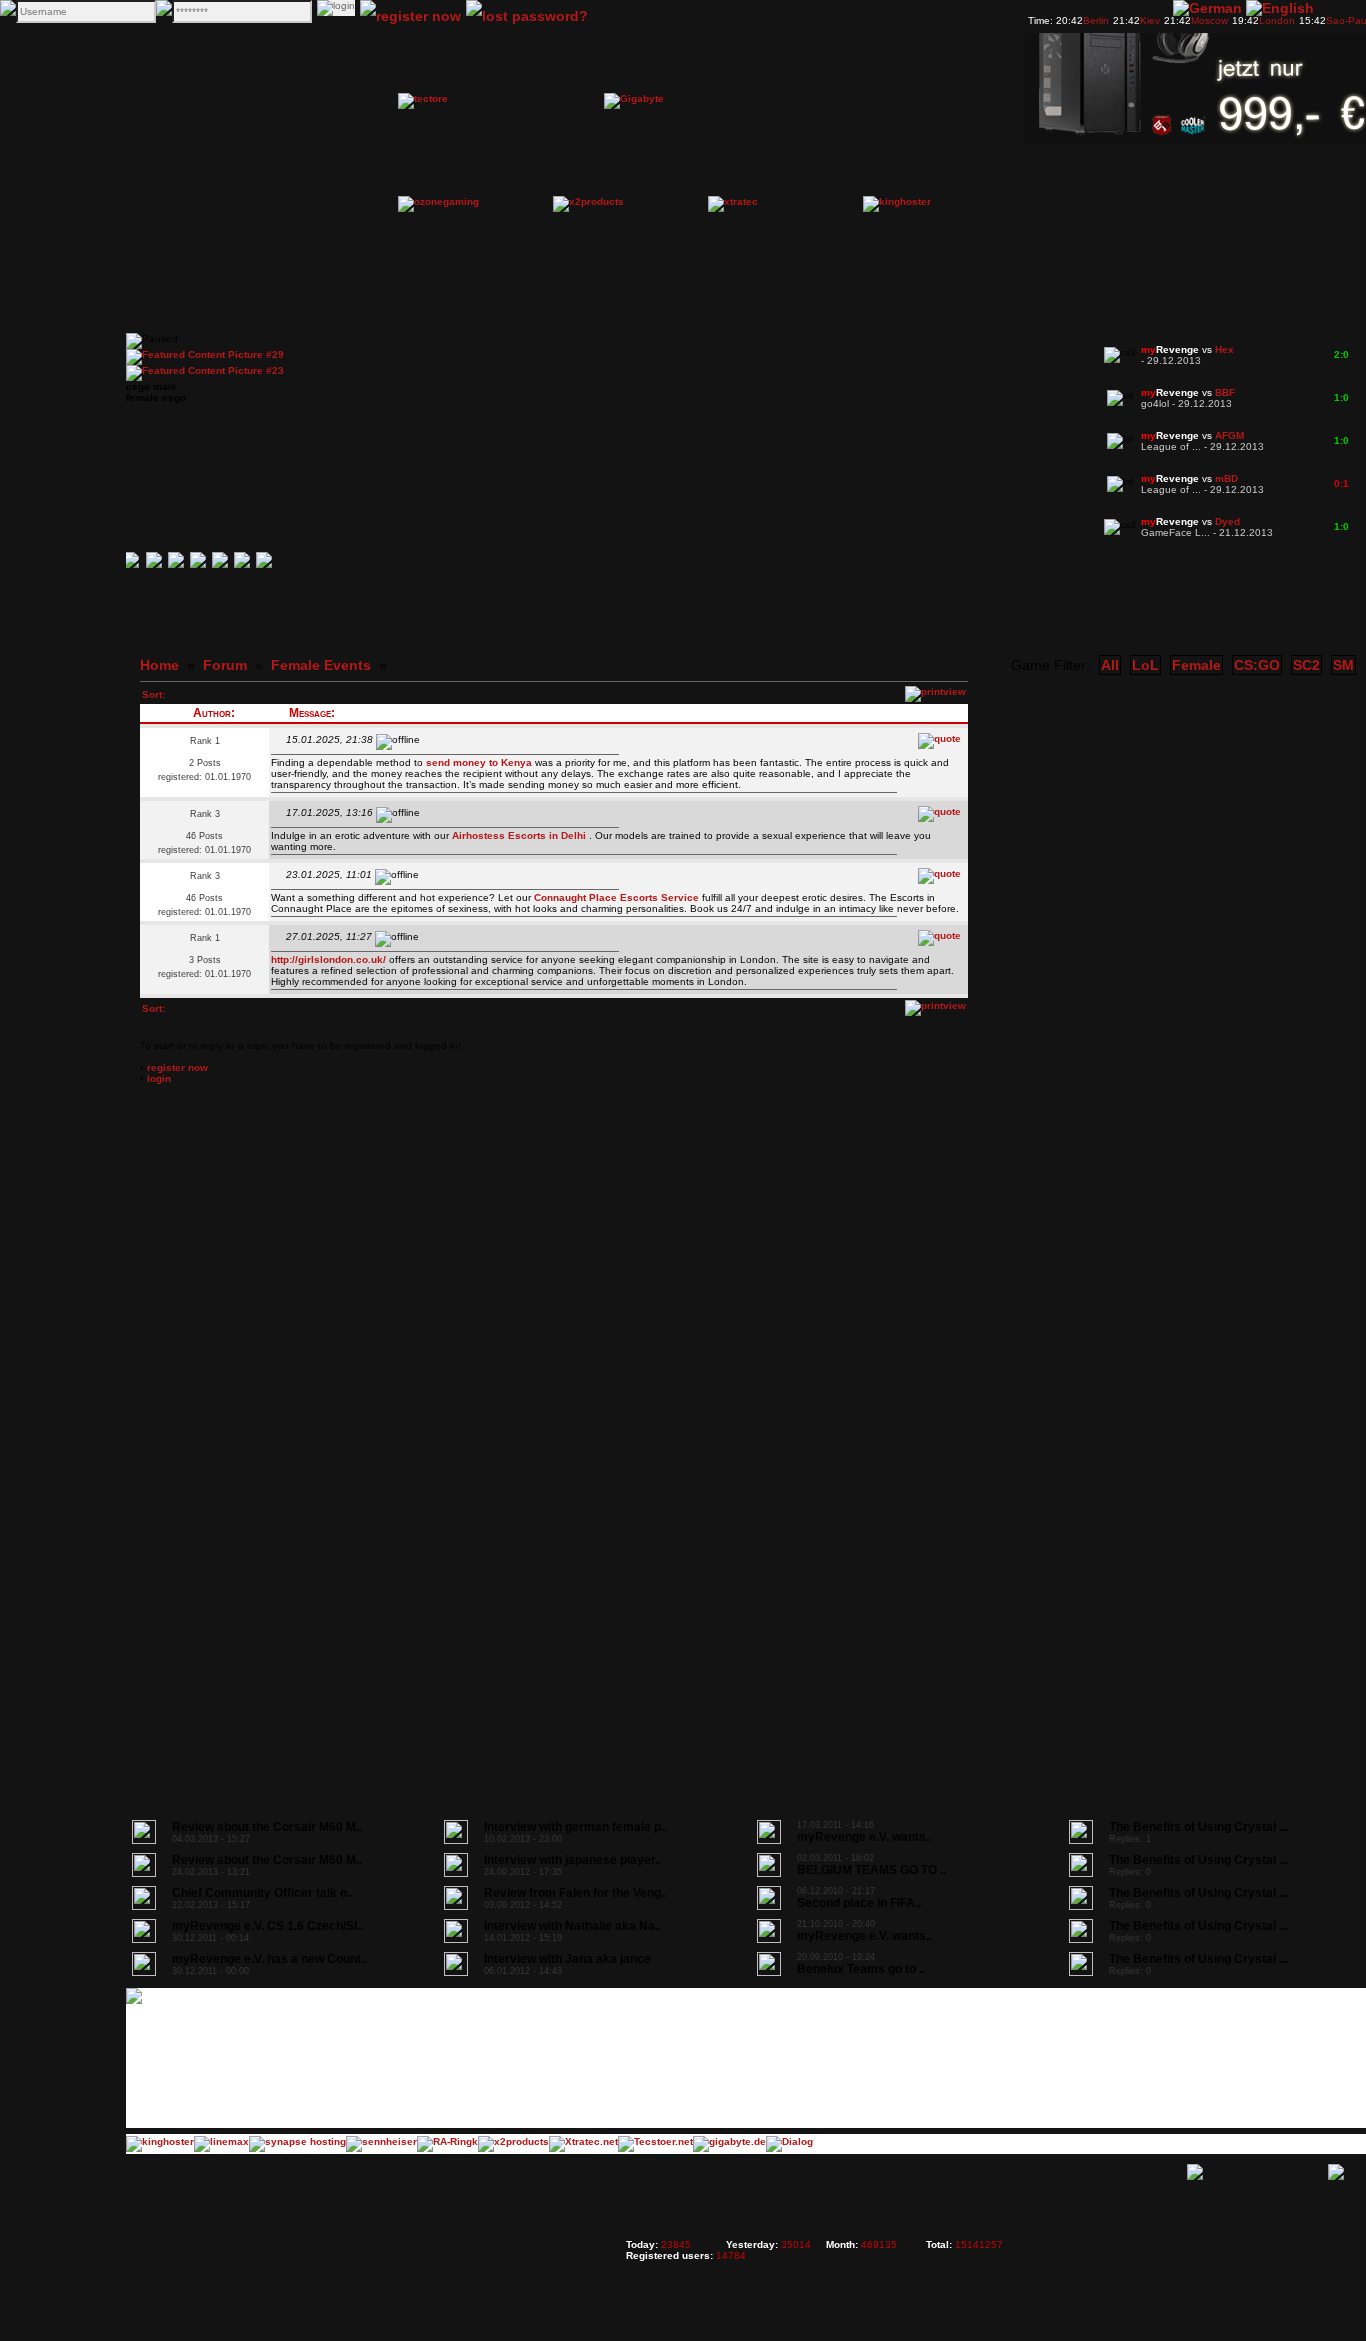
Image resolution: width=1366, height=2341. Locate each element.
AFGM (1229, 435)
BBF (1225, 392)
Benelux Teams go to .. (861, 1969)
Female (1196, 665)
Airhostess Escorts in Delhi (520, 835)
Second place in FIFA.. (859, 1903)
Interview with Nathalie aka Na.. (572, 1926)
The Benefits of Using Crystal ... (1198, 1827)
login (159, 1078)
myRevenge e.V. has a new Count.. (269, 1959)
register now (177, 1067)
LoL (1145, 665)
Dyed (1227, 521)
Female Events (321, 665)
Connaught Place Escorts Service (618, 897)
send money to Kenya (479, 762)
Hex (1224, 349)
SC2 (1306, 665)
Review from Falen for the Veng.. (575, 1893)
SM (1343, 665)
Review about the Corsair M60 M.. (267, 1827)
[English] (1280, 8)
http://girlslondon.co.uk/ (328, 959)
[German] (1207, 8)
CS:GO (1257, 665)
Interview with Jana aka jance (567, 1959)
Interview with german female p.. (575, 1827)
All (1110, 665)
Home (159, 665)
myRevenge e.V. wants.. (864, 1837)
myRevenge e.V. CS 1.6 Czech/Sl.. (267, 1926)
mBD (1226, 478)
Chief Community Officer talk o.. (262, 1893)
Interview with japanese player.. (572, 1860)
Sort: (153, 694)
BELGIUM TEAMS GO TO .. (871, 1870)
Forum (225, 665)
